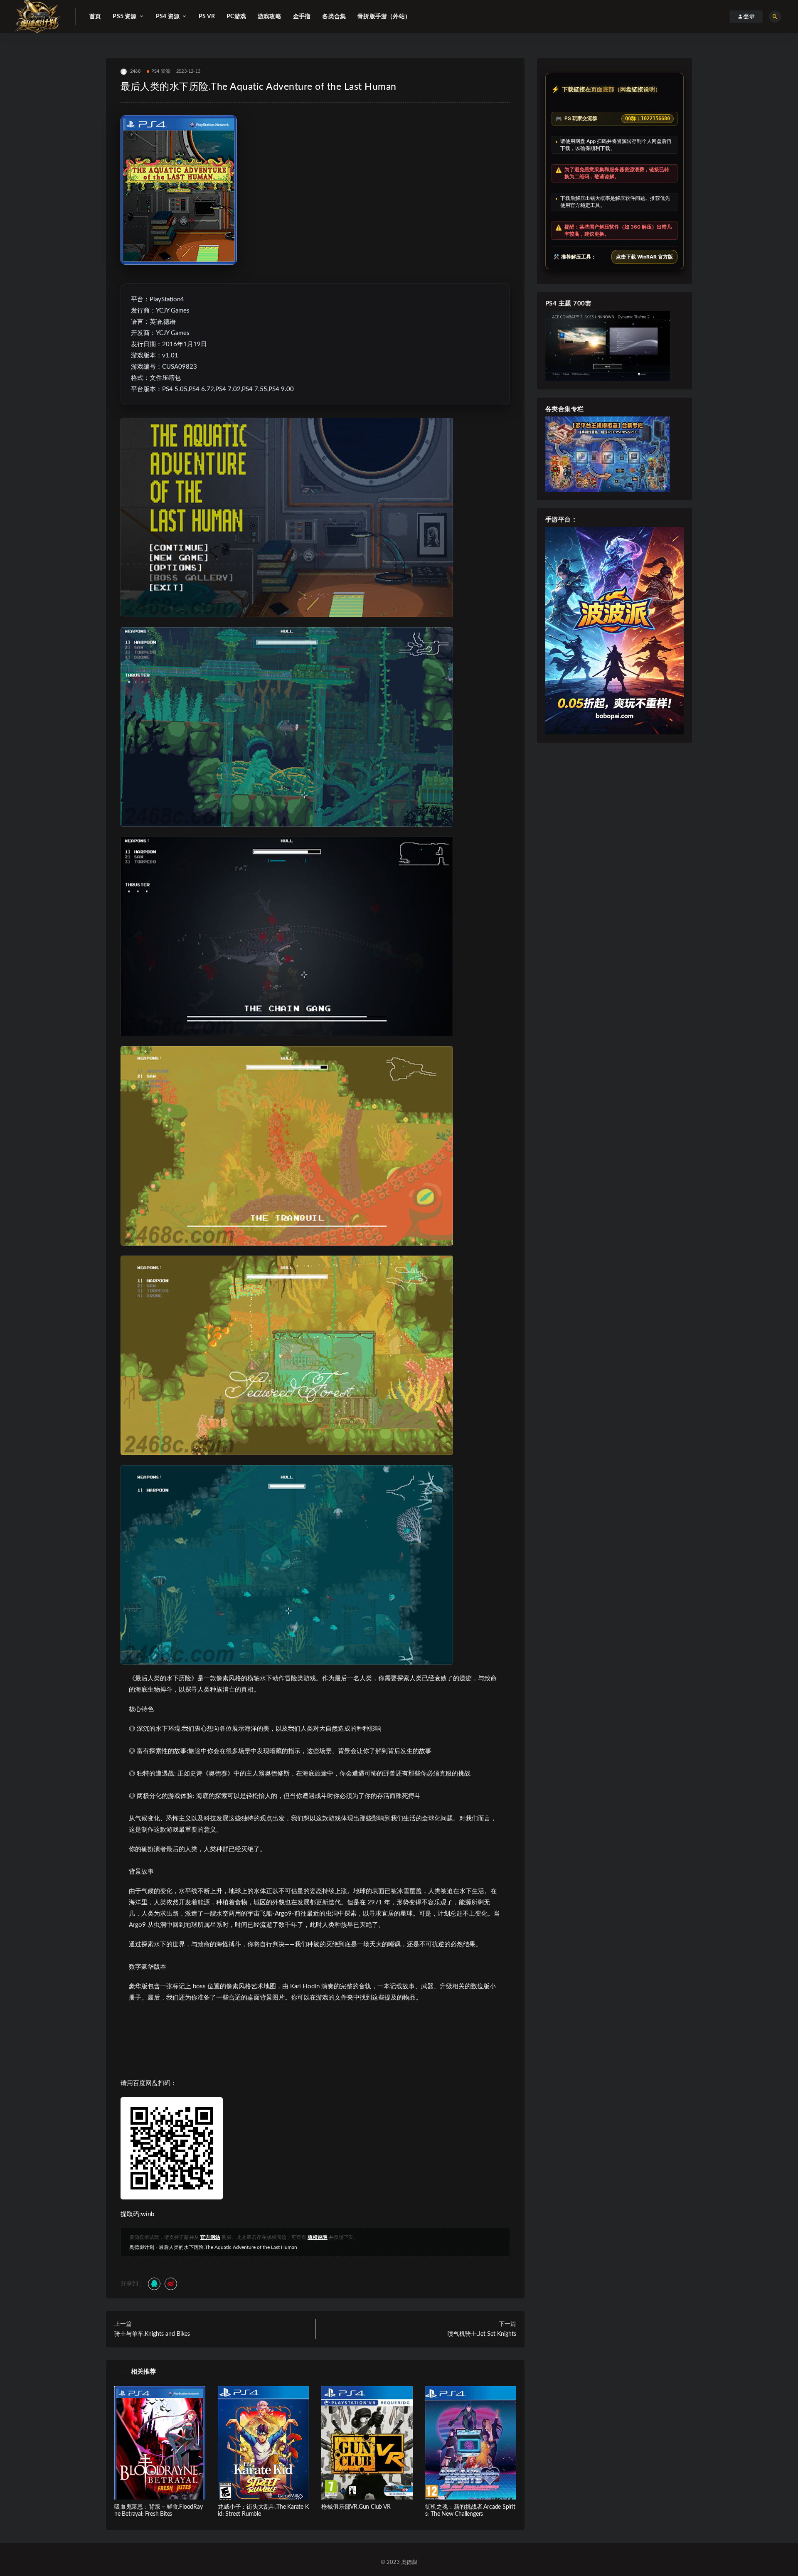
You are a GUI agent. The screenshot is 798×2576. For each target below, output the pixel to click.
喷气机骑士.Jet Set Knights (482, 2334)
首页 (95, 17)
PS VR (207, 17)
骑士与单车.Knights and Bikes (152, 2334)
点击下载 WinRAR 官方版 (644, 257)
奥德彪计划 (142, 2247)
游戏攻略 (270, 17)
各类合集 (334, 17)
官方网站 (210, 2237)
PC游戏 (236, 17)
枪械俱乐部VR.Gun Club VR (356, 2507)
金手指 (302, 17)
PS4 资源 (161, 71)
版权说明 (318, 2237)
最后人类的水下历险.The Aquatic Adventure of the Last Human (228, 2247)
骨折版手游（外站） (384, 17)
